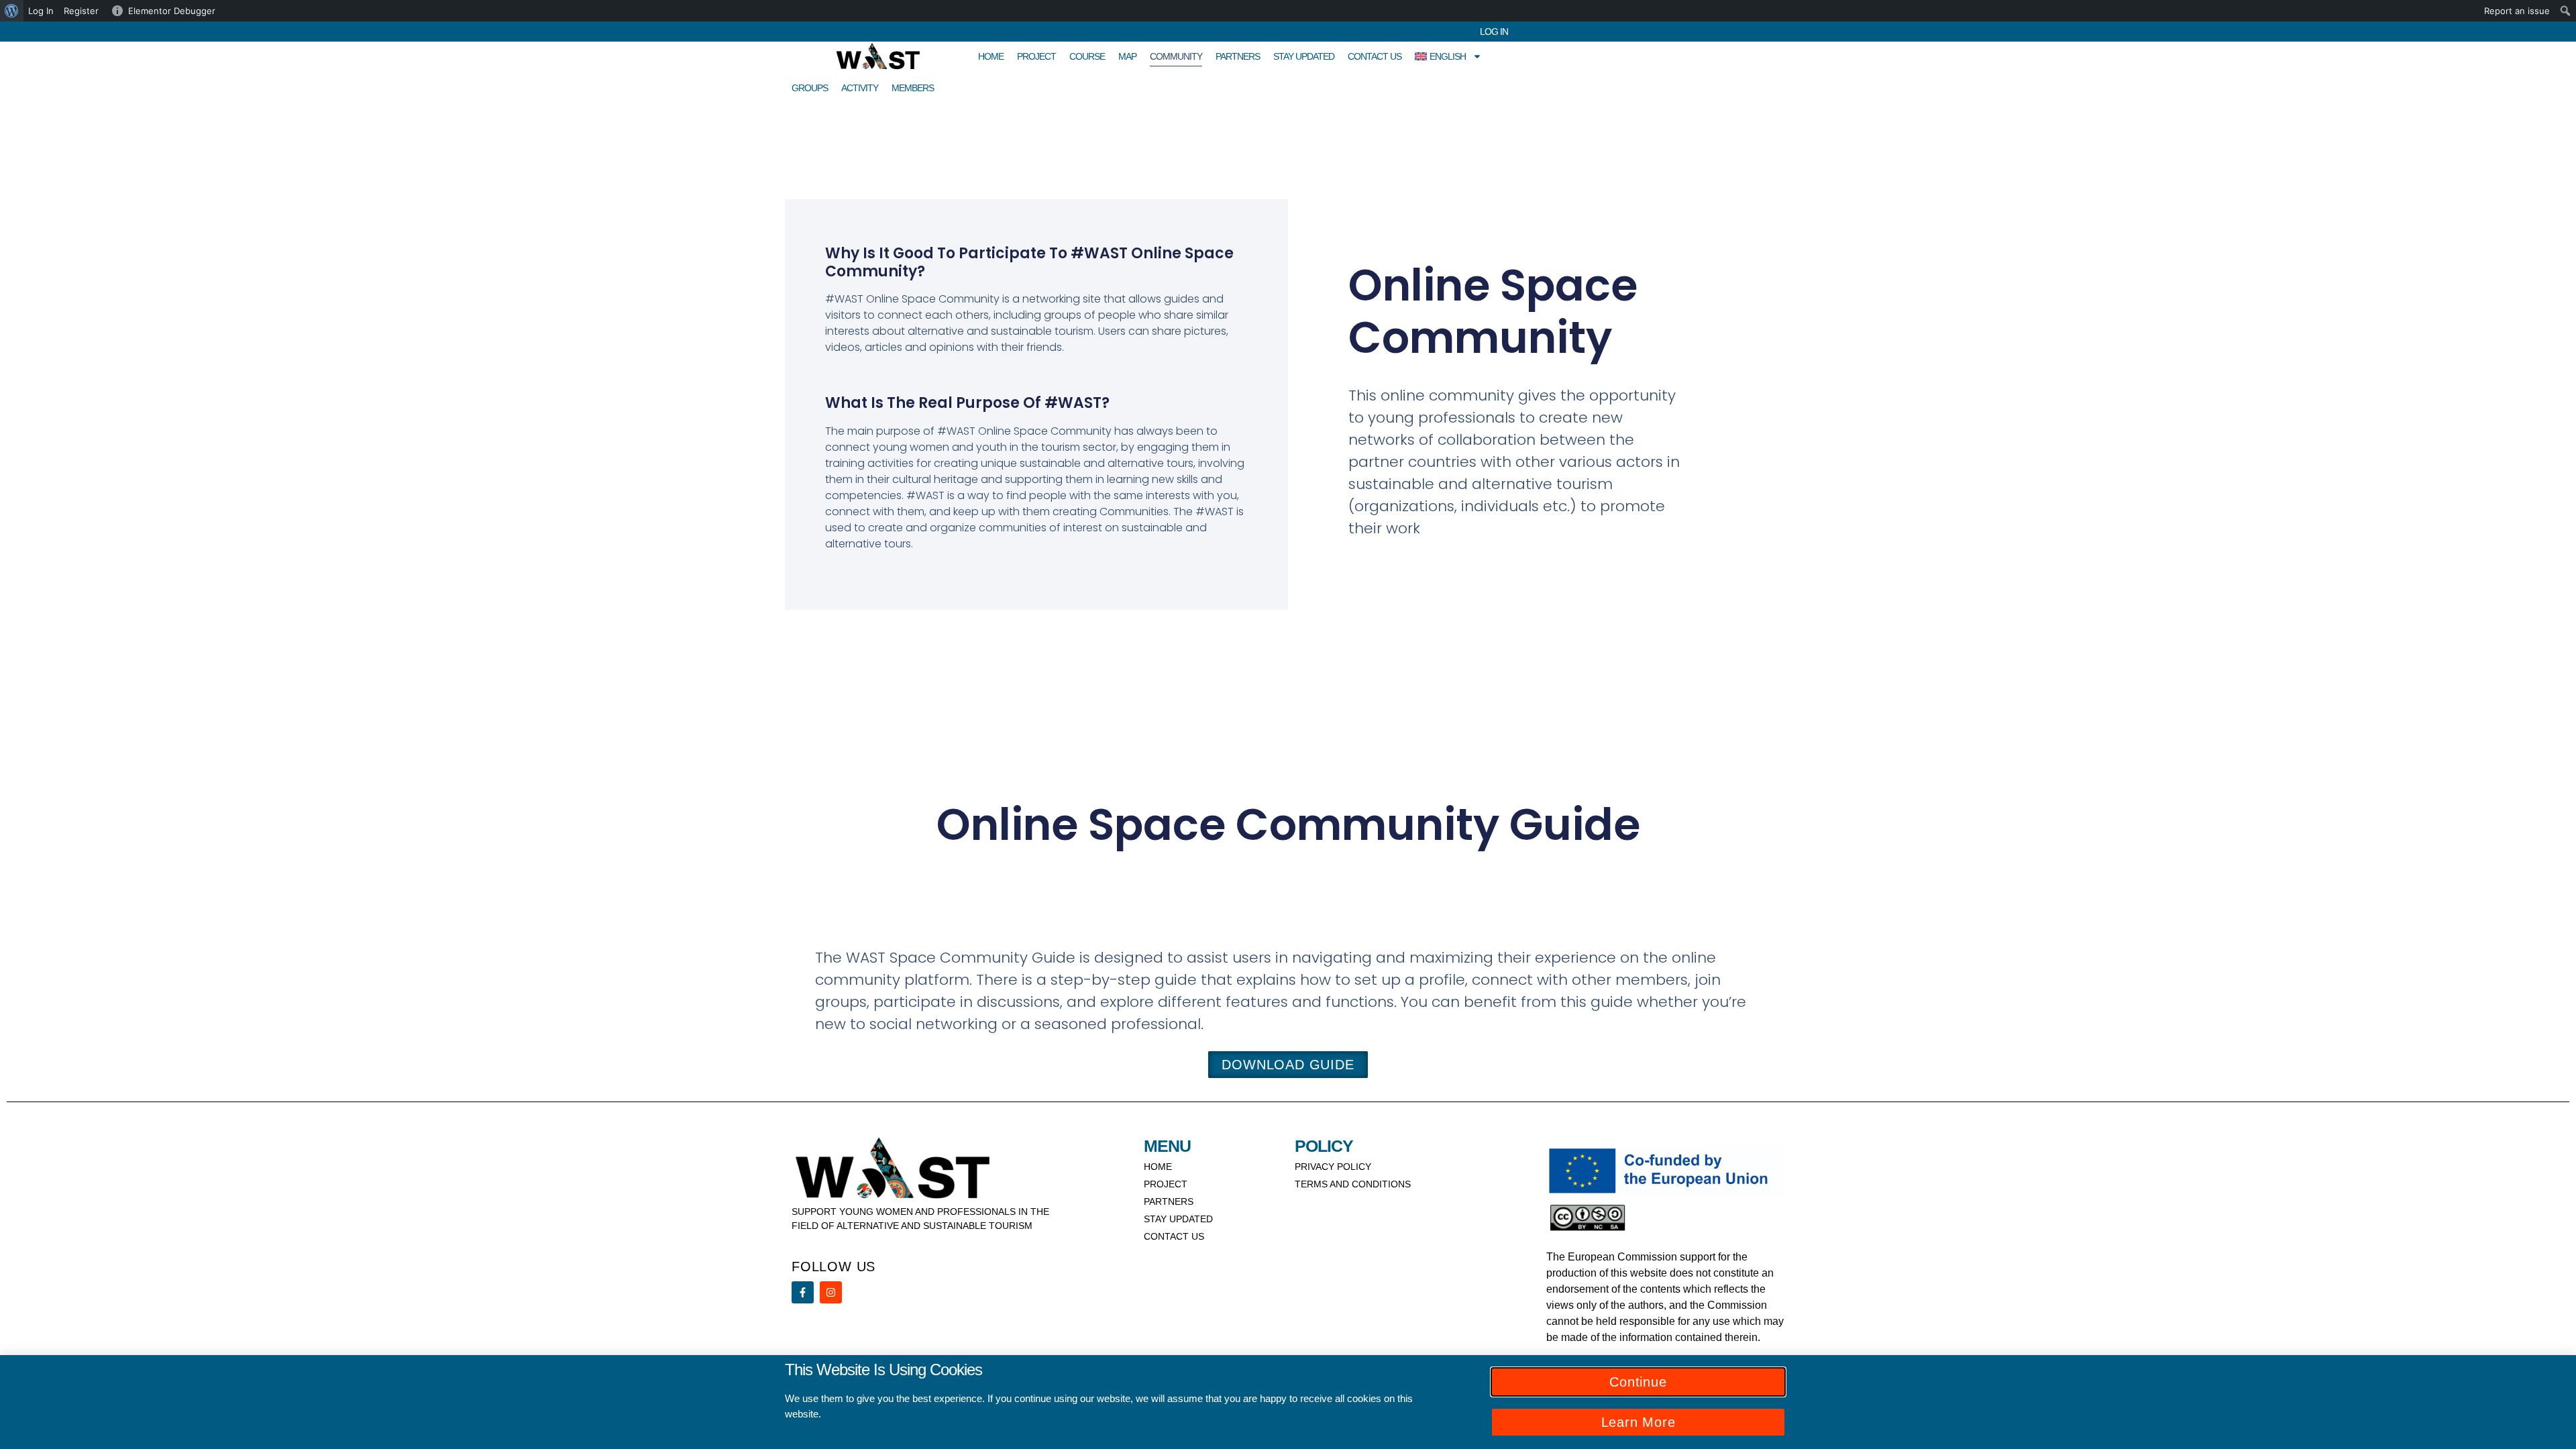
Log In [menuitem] (41, 11)
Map (1127, 56)
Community (1176, 56)
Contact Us (1375, 56)
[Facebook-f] (803, 1292)
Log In (1494, 32)
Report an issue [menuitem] (2517, 11)
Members (913, 88)
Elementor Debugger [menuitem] (172, 11)
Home (991, 56)
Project (1036, 56)
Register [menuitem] (81, 11)
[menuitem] (12, 11)
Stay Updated (1304, 56)
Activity (860, 88)
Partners (1238, 56)
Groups (810, 88)
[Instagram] (831, 1292)
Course (1087, 56)
